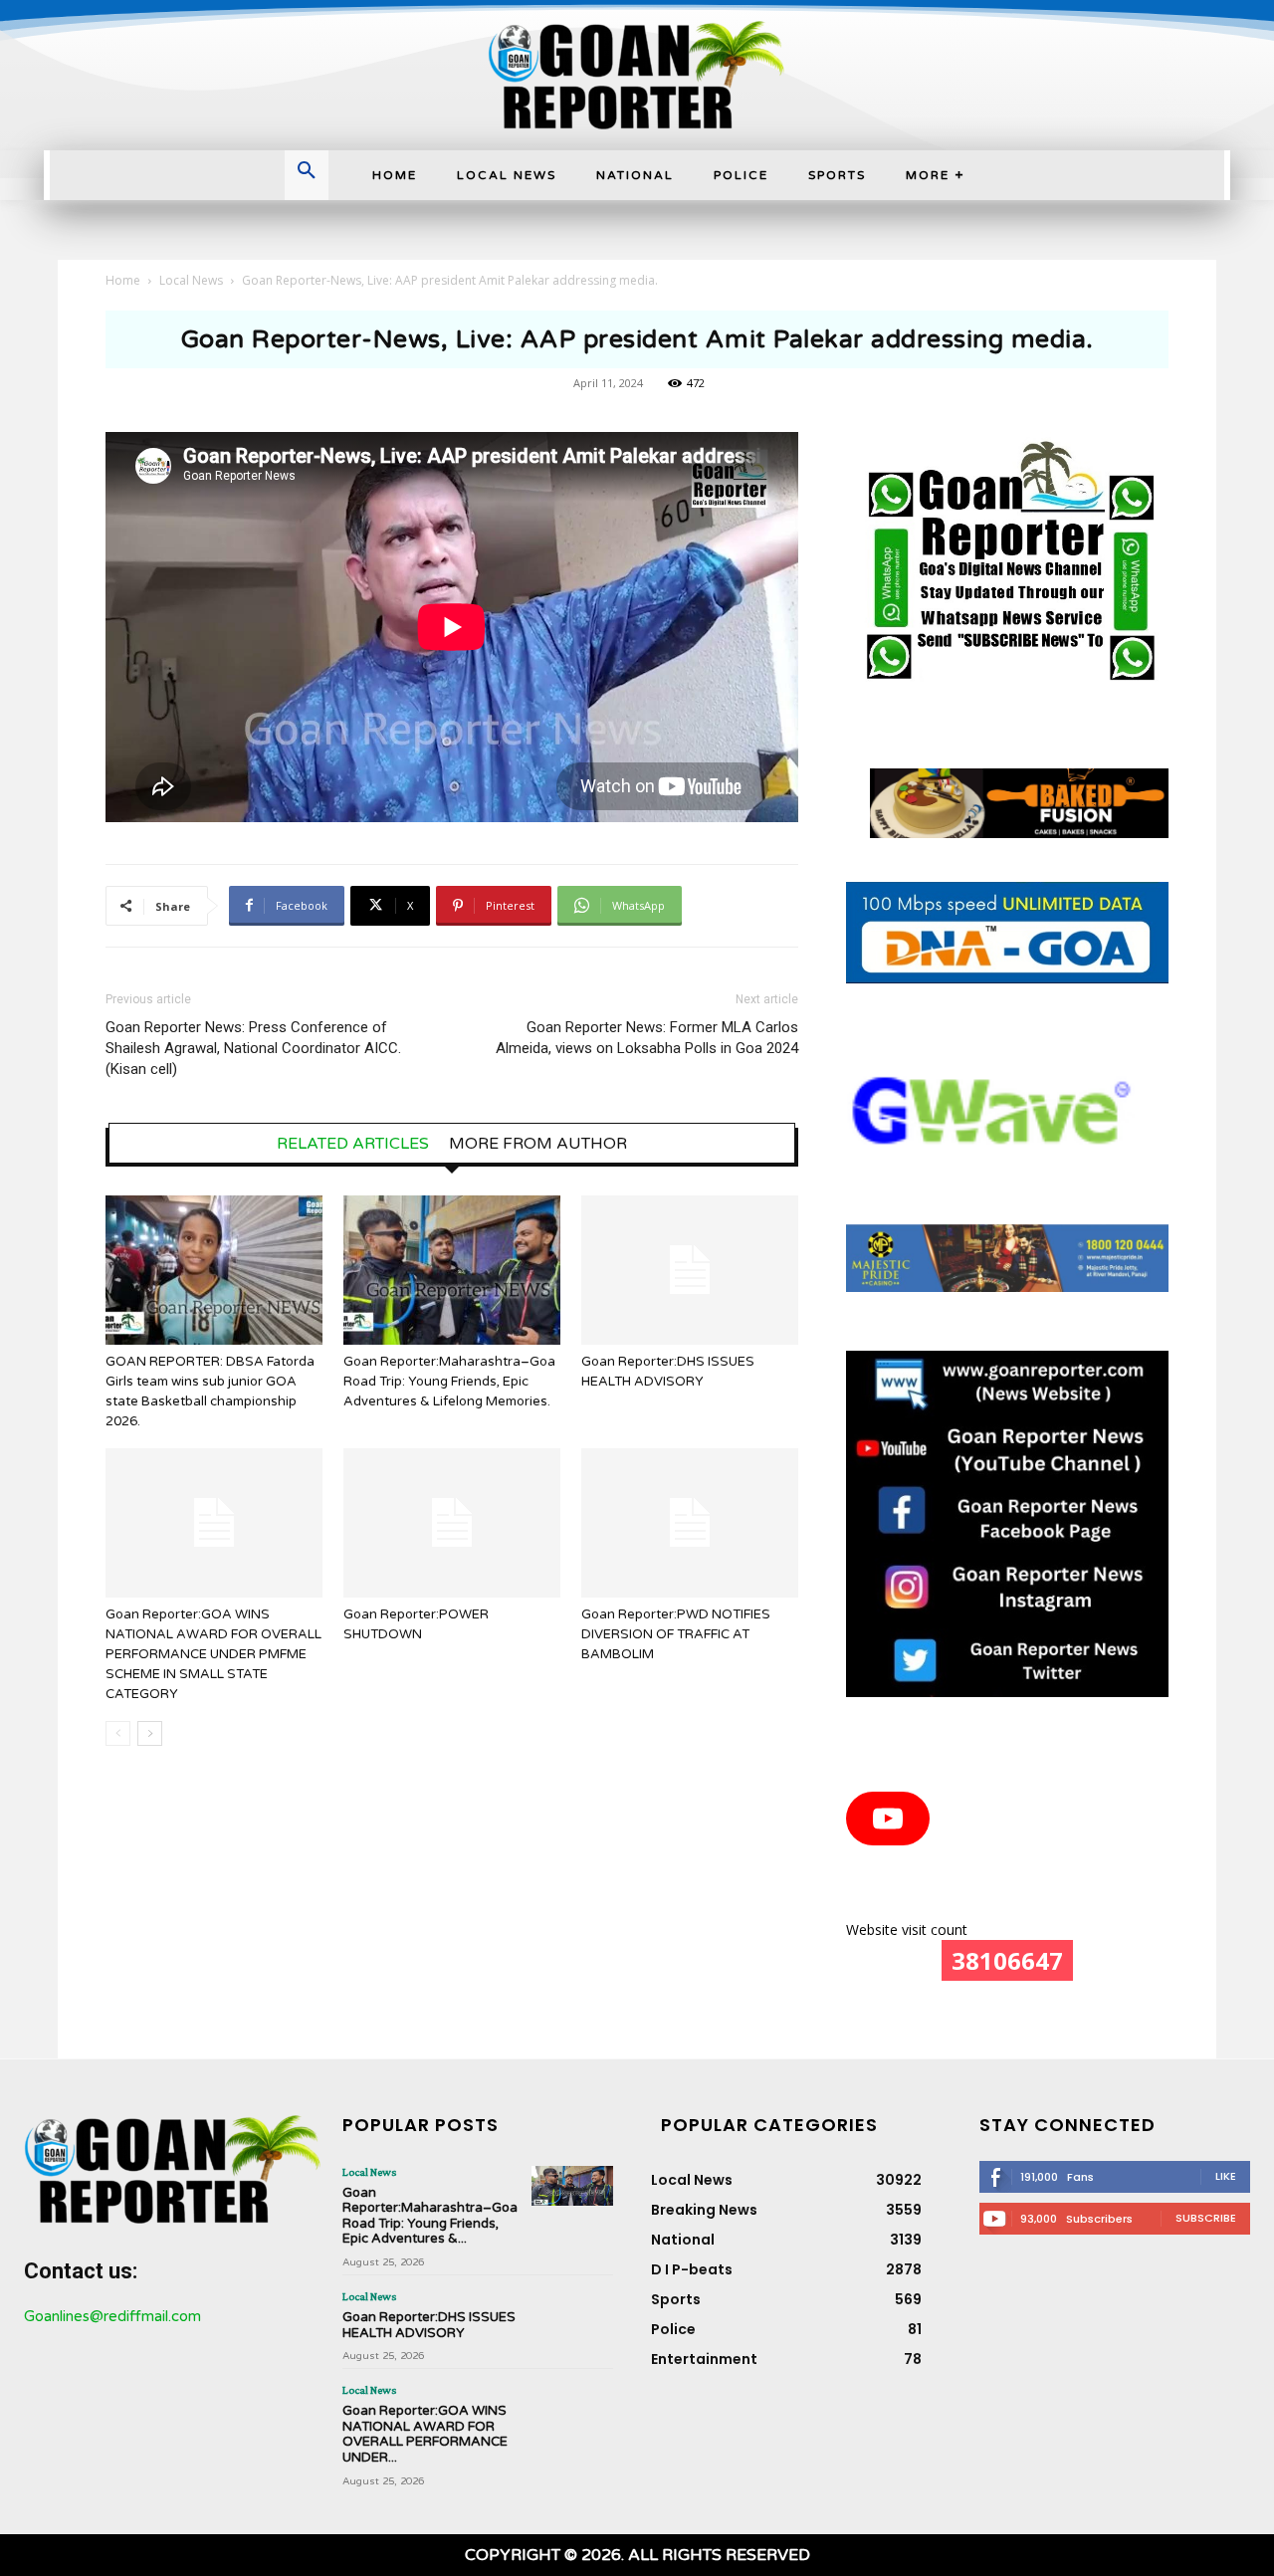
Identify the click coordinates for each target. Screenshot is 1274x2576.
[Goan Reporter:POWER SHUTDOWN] (452, 1523)
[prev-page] (118, 1733)
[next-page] (150, 1733)
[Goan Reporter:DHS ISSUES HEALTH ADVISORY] (690, 1270)
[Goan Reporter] (637, 75)
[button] (307, 172)
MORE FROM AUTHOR (538, 1144)
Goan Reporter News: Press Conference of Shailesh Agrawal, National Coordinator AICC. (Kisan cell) (253, 1048)
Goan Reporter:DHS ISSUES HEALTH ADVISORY (429, 2325)
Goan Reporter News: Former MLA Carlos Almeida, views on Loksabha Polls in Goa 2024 (647, 1038)
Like (1226, 2176)
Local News (191, 280)
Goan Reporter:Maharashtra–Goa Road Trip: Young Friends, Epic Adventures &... (430, 2216)
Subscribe (1206, 2218)
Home (123, 280)
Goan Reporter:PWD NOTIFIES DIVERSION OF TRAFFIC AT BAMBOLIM (676, 1634)
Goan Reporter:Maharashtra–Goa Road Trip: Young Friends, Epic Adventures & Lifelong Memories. (449, 1382)
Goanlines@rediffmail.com (112, 2316)
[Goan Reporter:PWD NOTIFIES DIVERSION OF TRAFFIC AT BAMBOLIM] (690, 1523)
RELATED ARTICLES (353, 1144)
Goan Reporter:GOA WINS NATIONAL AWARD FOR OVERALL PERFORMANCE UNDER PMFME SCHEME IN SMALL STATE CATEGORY (213, 1654)
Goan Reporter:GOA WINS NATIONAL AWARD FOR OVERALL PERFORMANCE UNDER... (425, 2434)
